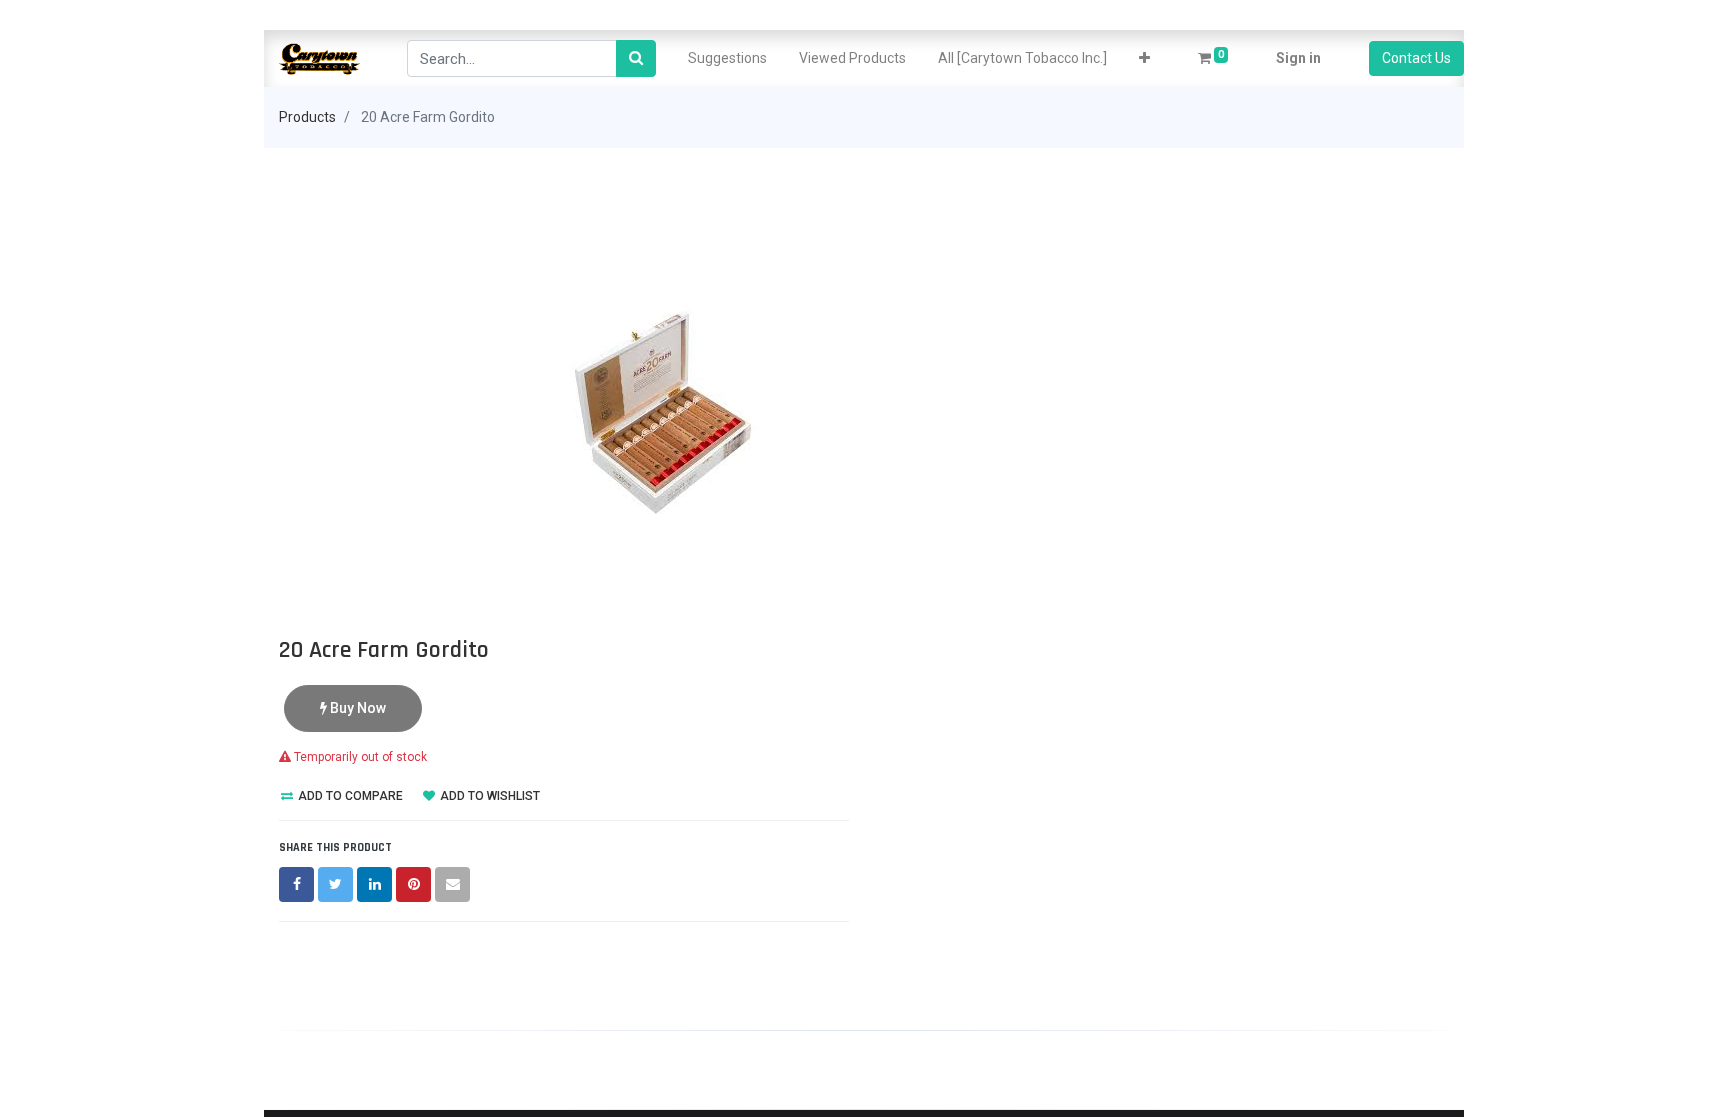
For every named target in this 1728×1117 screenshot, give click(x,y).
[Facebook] (296, 884)
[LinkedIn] (374, 884)
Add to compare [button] (349, 796)
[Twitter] (335, 884)
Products (307, 117)
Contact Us (1416, 58)
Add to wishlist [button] (488, 796)
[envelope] (452, 884)
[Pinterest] (413, 884)
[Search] (636, 58)
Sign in (1298, 58)
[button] (1144, 58)
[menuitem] (727, 58)
